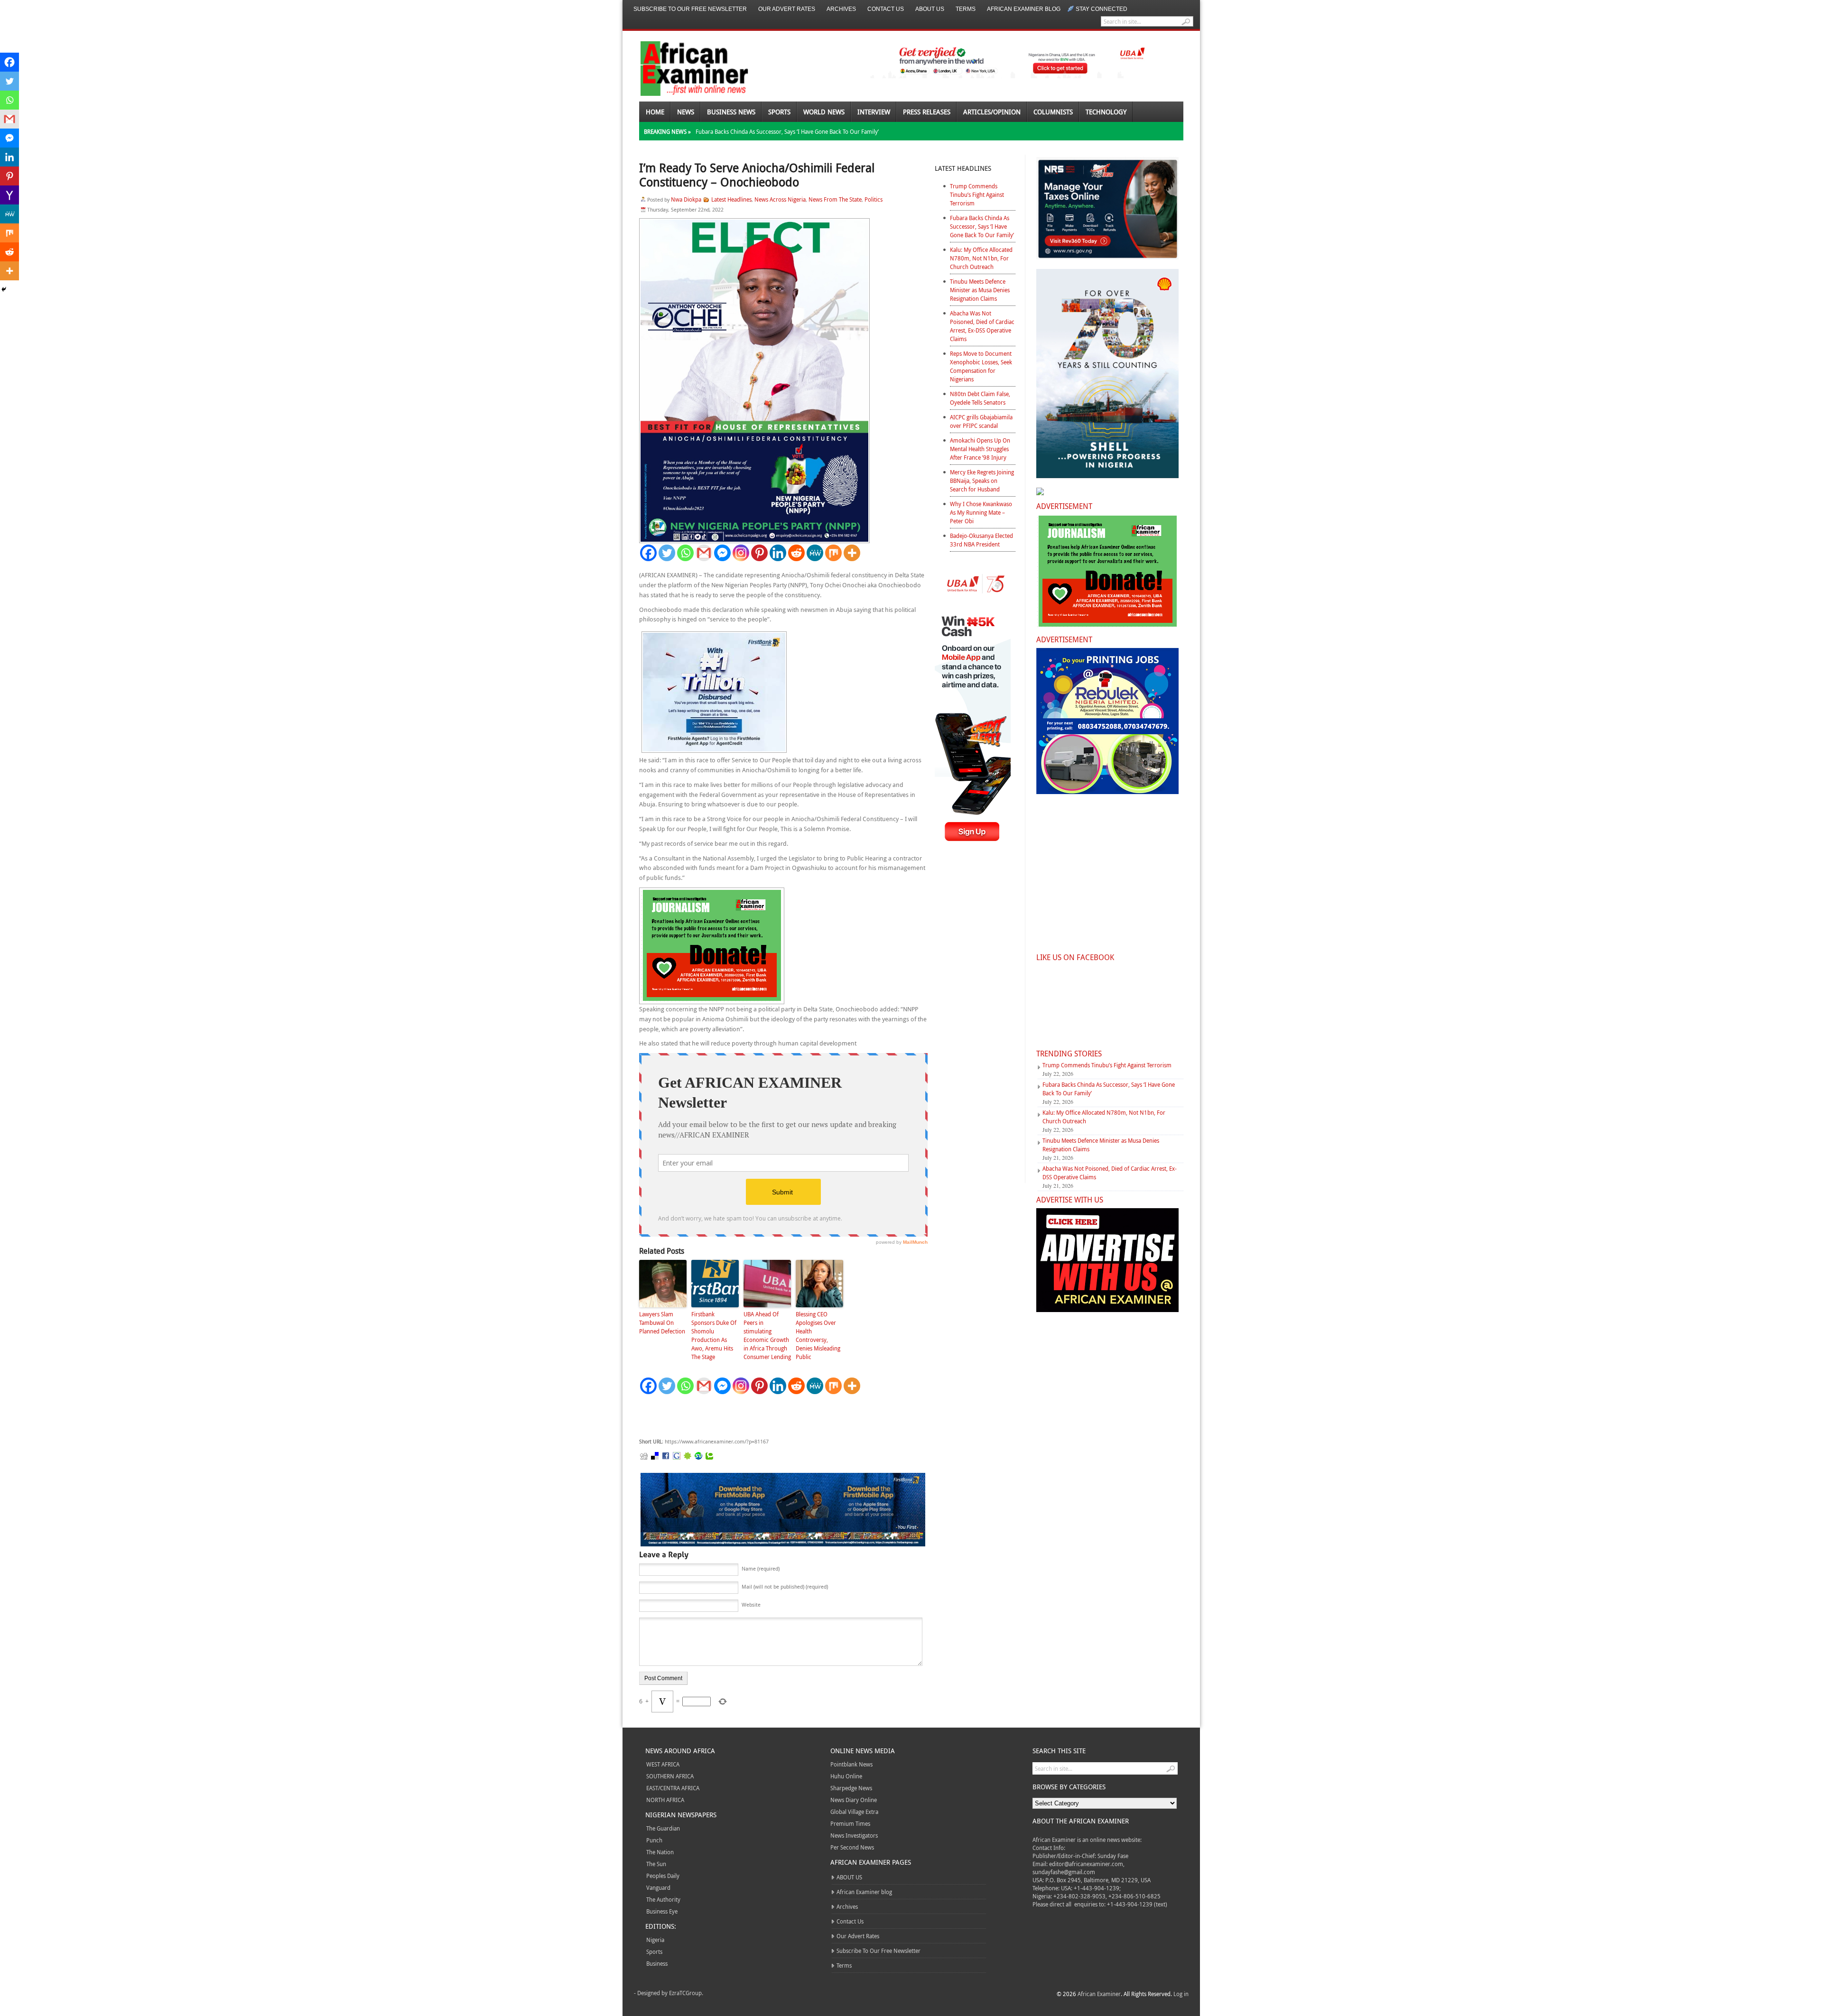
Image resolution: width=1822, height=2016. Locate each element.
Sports (779, 112)
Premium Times (850, 1823)
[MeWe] (815, 553)
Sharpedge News (851, 1788)
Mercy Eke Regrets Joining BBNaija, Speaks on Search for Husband (982, 481)
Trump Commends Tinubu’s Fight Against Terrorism (977, 194)
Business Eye (662, 1911)
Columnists (1053, 112)
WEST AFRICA (663, 1764)
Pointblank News (851, 1764)
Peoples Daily (663, 1876)
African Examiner (1099, 1994)
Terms (966, 9)
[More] (852, 553)
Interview (874, 112)
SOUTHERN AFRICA (670, 1776)
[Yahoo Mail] (9, 195)
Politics (874, 199)
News (686, 112)
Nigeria (655, 1940)
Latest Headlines (731, 199)
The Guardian (663, 1828)
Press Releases (927, 112)
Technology (1106, 112)
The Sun (656, 1864)
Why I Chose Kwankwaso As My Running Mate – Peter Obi (981, 512)
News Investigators (854, 1835)
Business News (731, 112)
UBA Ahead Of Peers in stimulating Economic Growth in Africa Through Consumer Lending (767, 1335)
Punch (654, 1840)
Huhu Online (846, 1776)
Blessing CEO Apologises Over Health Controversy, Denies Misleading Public (818, 1335)
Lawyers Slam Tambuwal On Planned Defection (662, 1322)
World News (824, 112)
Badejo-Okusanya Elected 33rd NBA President (981, 540)
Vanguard (658, 1887)
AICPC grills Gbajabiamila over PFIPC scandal (981, 421)
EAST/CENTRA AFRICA (673, 1788)
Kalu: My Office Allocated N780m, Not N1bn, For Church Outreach (981, 258)
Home (655, 112)
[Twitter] (667, 553)
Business (657, 1963)
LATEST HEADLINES (963, 168)
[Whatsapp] (685, 553)
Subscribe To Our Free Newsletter (690, 9)
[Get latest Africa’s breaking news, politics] (683, 68)
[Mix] (833, 553)
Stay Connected (1102, 9)
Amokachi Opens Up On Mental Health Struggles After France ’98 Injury (980, 449)
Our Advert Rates (787, 9)
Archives (841, 9)
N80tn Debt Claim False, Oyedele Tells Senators (980, 398)
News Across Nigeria (780, 199)
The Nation (660, 1852)
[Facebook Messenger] (722, 553)
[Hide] (4, 289)
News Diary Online (854, 1800)
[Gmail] (704, 553)
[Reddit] (796, 553)
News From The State (835, 199)
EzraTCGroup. (686, 1993)
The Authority (663, 1899)
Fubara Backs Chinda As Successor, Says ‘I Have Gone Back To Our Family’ (787, 131)
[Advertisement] (781, 1416)
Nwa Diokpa (686, 199)
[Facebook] (648, 553)
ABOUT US (930, 9)
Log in (1181, 1994)
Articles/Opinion (992, 112)
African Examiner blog (1024, 9)
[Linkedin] (778, 553)
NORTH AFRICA (665, 1800)
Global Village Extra (854, 1812)
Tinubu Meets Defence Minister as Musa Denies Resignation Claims (980, 290)
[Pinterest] (759, 553)
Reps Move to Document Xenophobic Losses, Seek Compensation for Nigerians (981, 366)
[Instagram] (741, 553)
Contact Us (886, 9)
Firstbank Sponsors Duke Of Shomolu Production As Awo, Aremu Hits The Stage (714, 1335)
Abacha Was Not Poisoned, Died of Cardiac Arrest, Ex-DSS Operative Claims (982, 326)
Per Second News (852, 1847)
